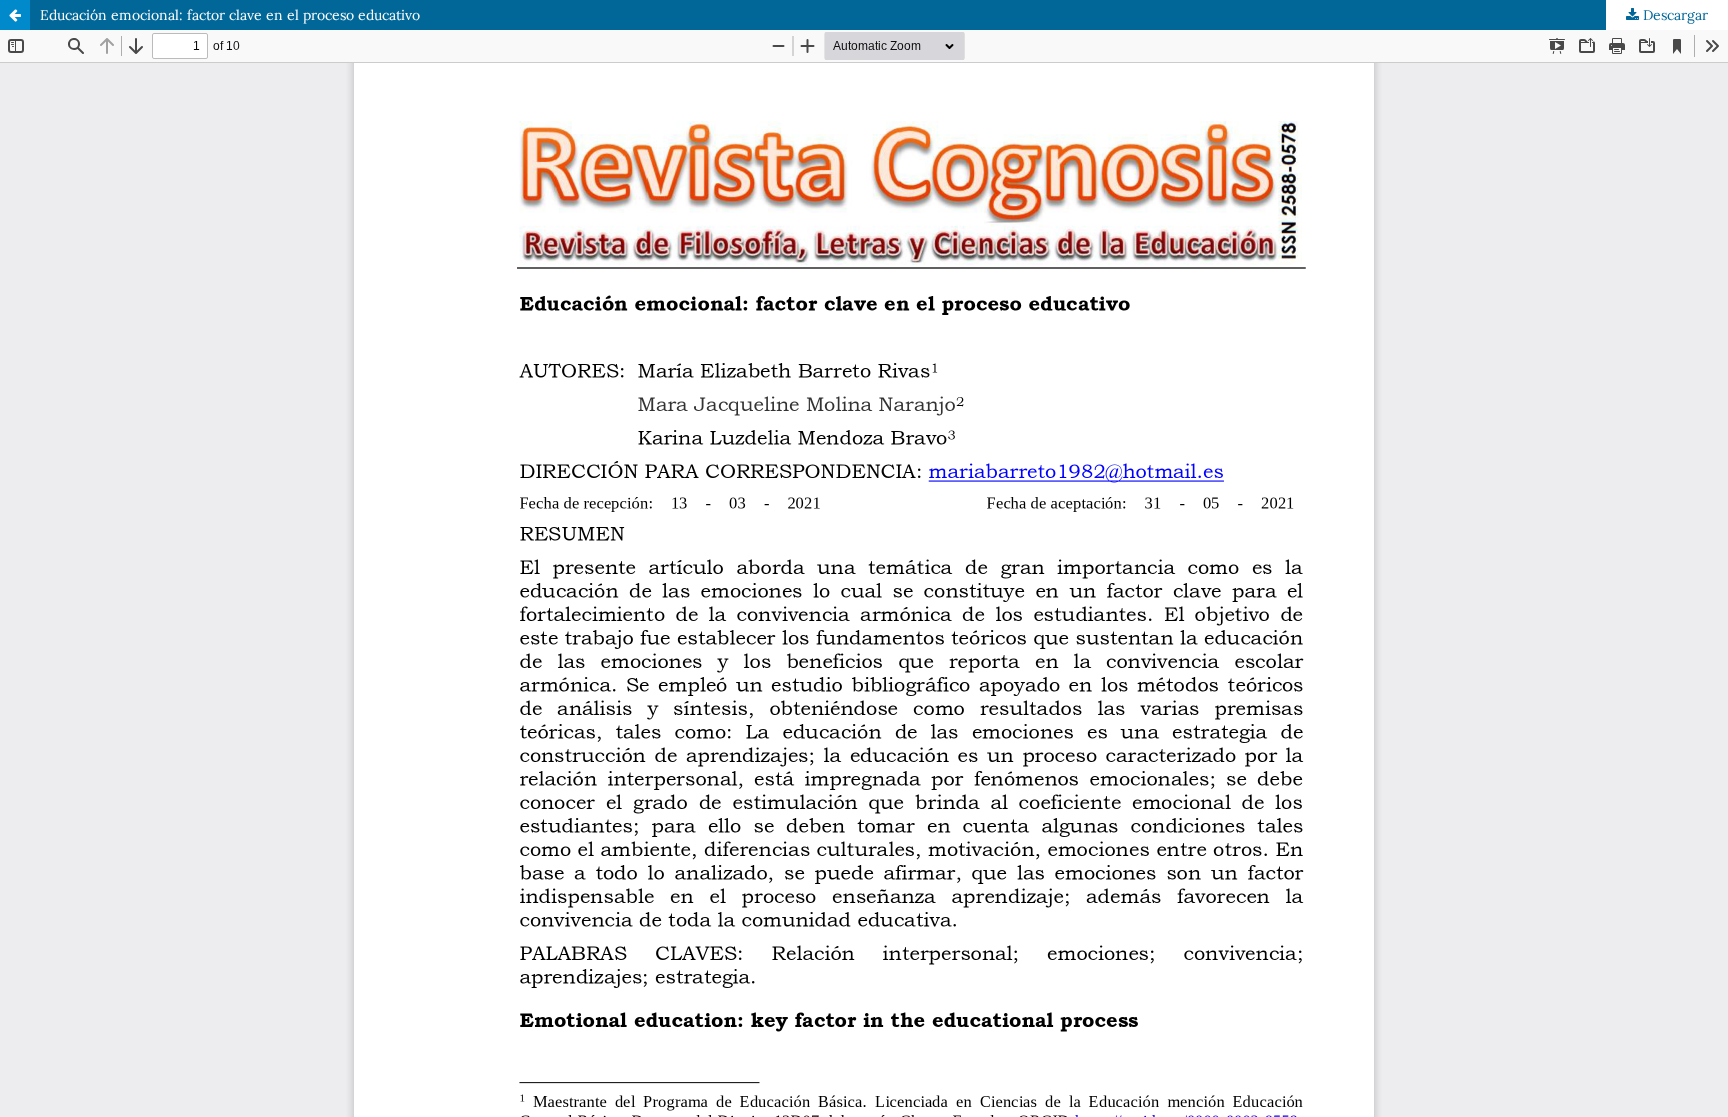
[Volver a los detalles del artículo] (15, 15)
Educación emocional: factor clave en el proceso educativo (230, 15)
